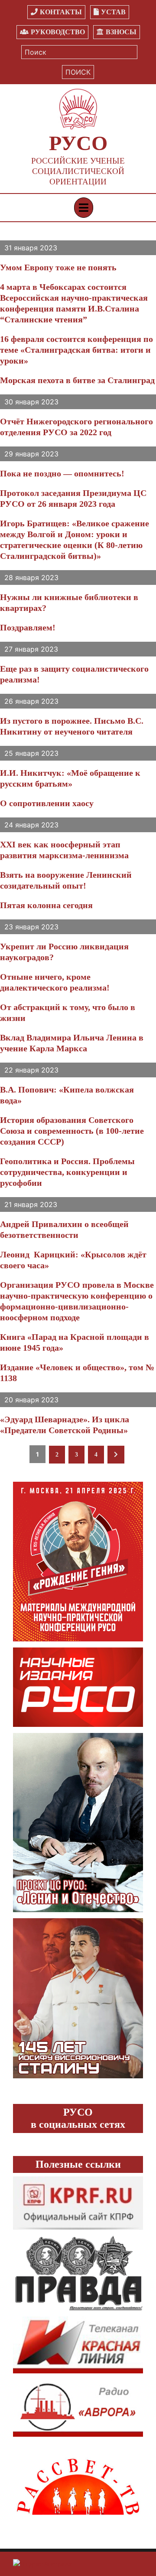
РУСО (78, 143)
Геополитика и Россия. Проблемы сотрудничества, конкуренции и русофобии (67, 1172)
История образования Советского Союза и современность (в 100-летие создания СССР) (72, 1131)
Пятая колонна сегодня (46, 905)
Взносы (121, 32)
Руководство (58, 32)
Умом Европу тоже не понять (58, 267)
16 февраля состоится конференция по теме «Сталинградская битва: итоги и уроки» (76, 350)
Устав (113, 12)
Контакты (61, 12)
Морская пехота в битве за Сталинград (77, 380)
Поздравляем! (28, 627)
